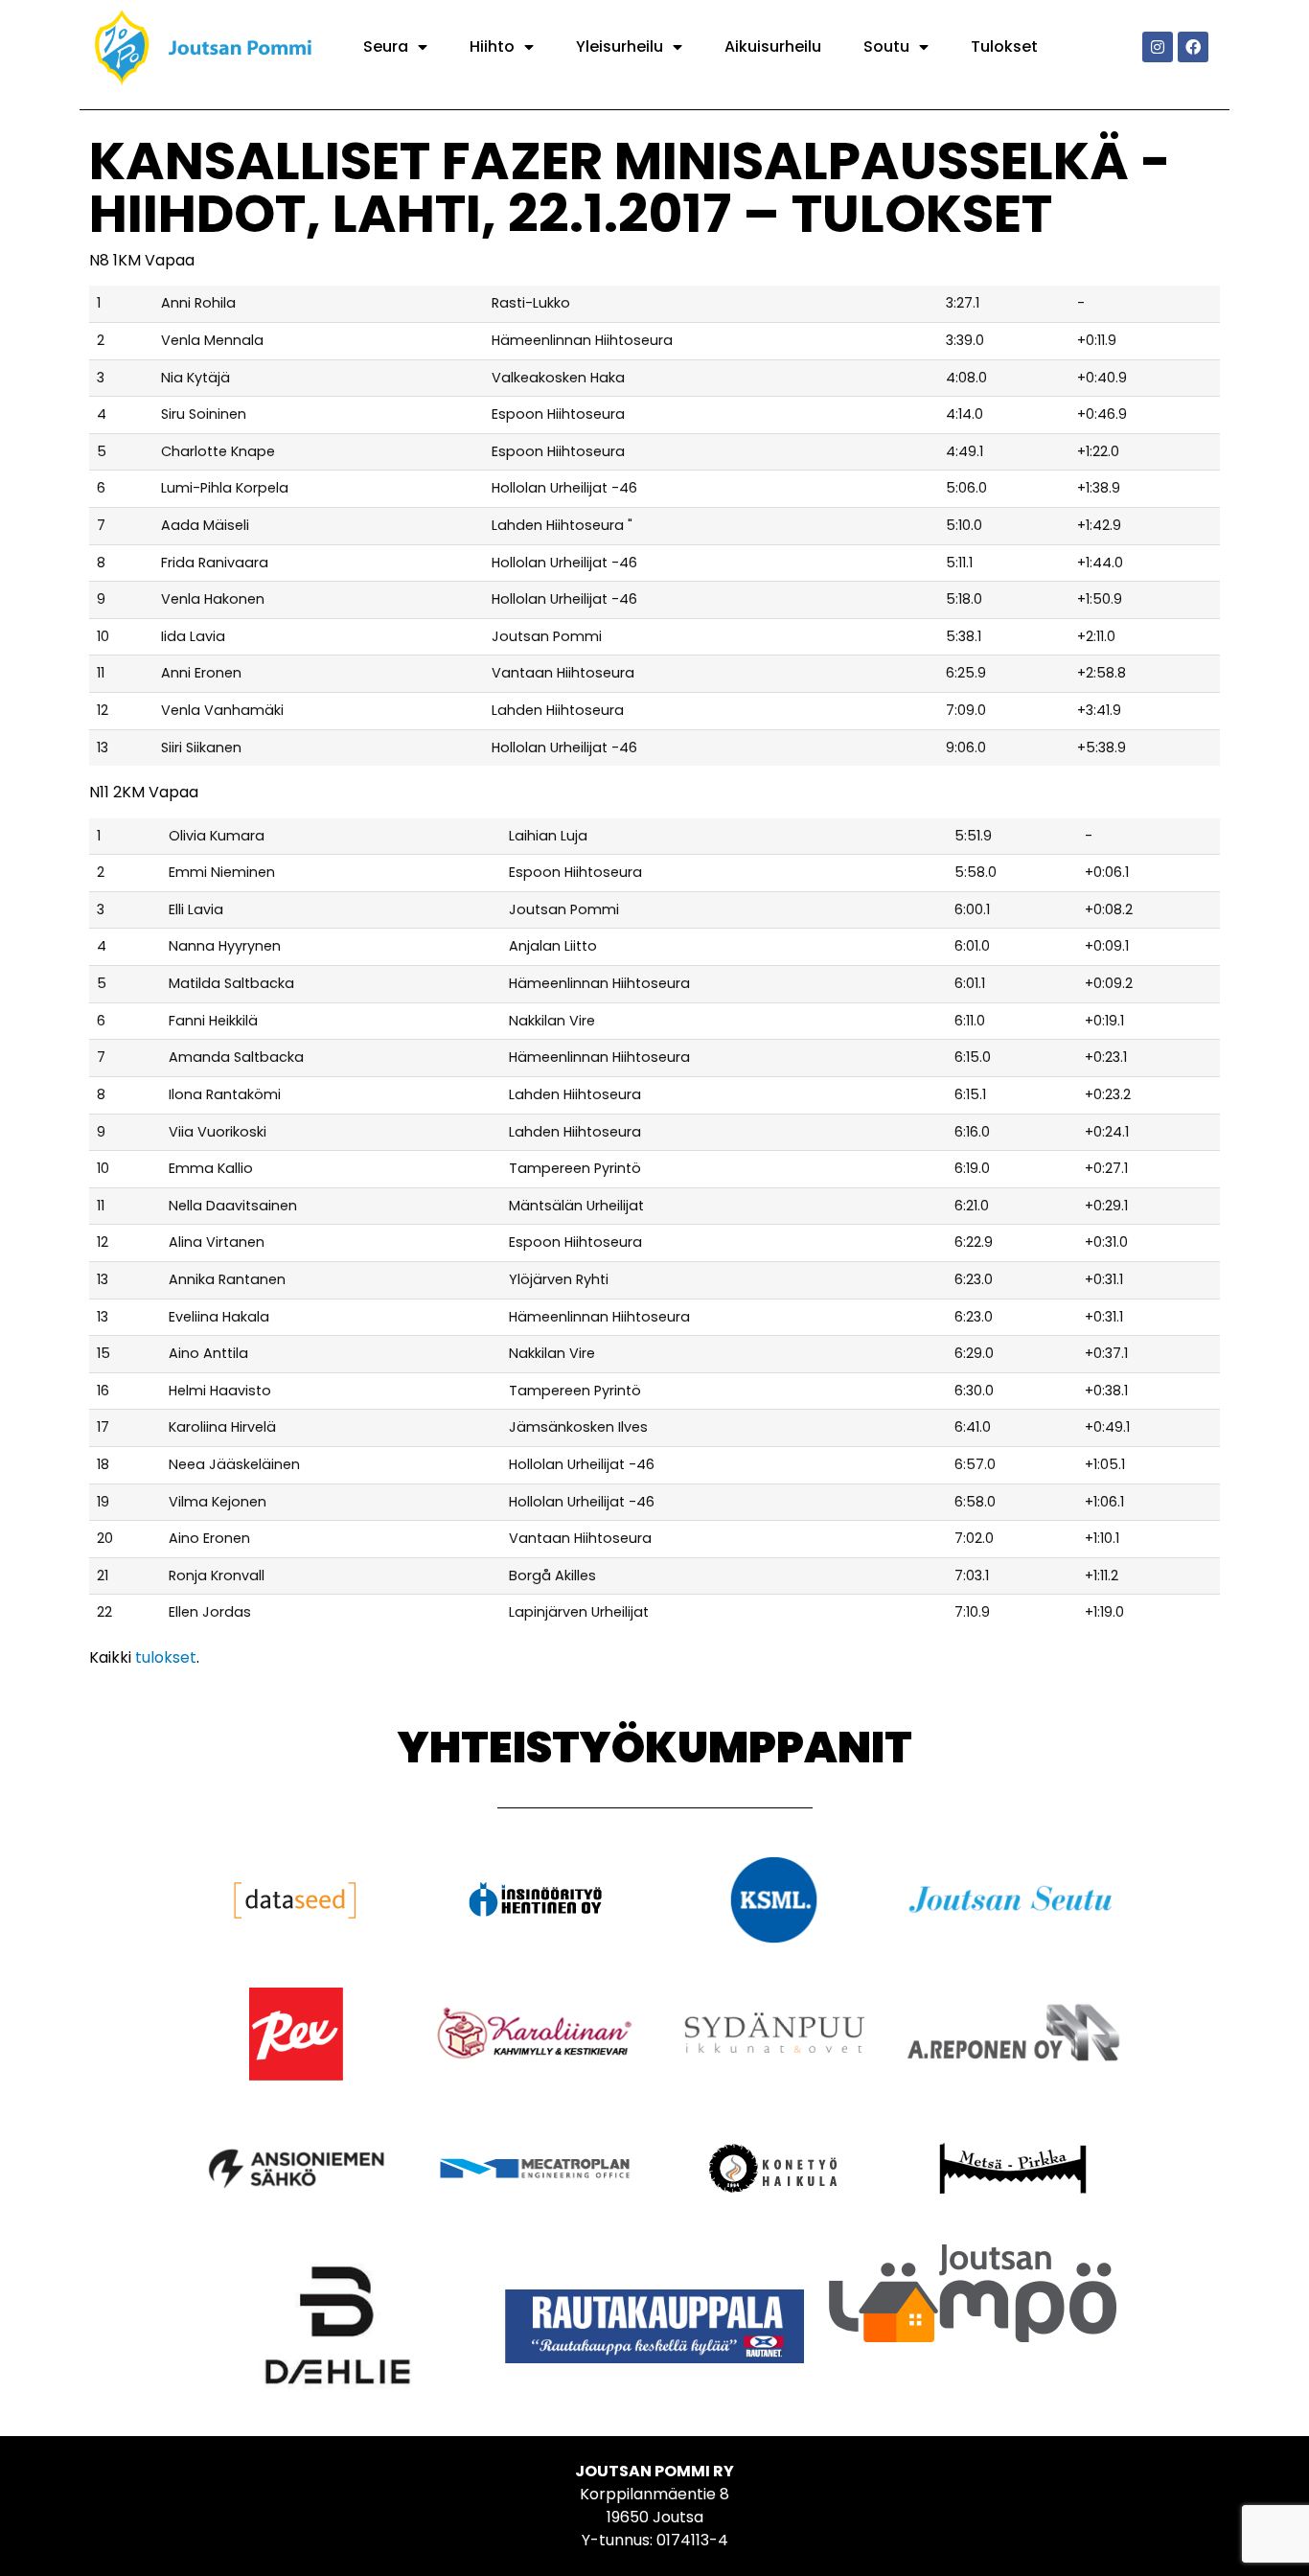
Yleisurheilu (620, 46)
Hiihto (492, 46)
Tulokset (1004, 46)
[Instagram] (1158, 47)
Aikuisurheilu (773, 46)
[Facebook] (1193, 47)
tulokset (166, 1657)
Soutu (886, 46)
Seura (386, 46)
